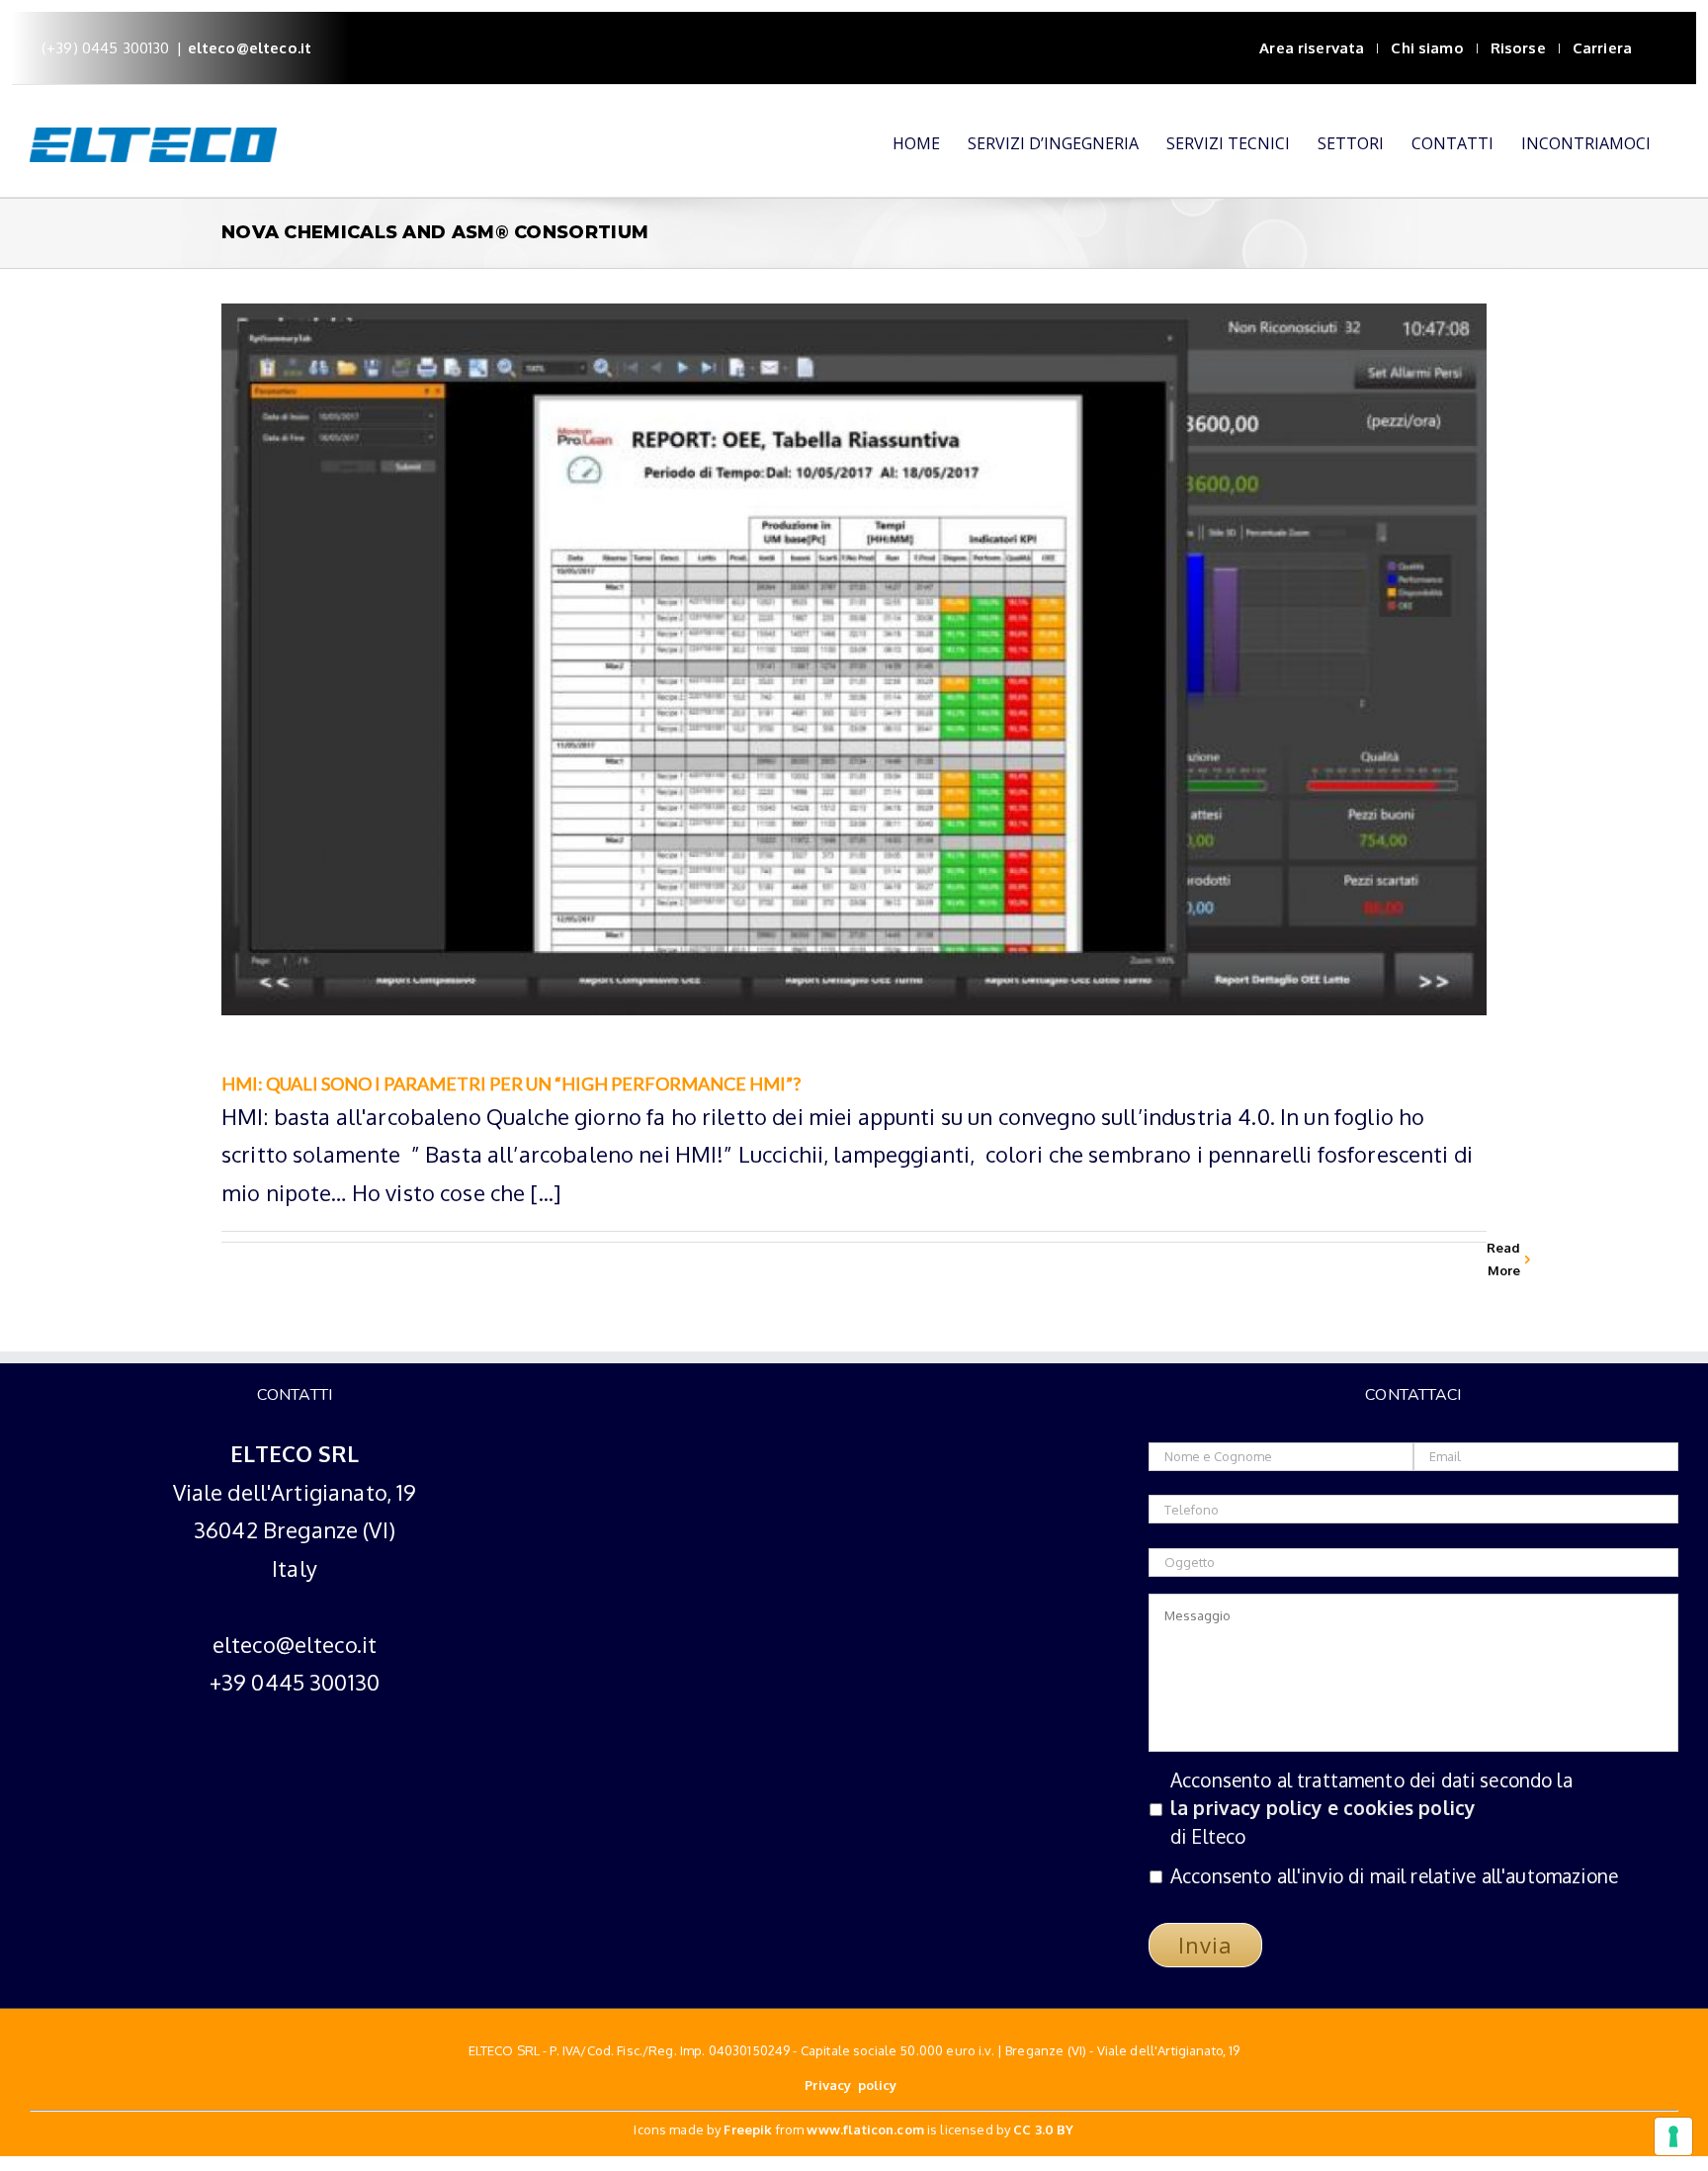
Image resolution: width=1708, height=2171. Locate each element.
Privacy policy (852, 2085)
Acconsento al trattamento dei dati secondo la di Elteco (1371, 1809)
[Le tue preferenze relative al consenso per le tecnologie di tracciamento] (1673, 2136)
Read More (1504, 1259)
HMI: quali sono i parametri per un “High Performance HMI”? (511, 1084)
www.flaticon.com (865, 2129)
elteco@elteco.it (250, 48)
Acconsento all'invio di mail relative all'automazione (1394, 1876)
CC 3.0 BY (1043, 2129)
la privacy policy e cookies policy (1323, 1808)
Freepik (748, 2129)
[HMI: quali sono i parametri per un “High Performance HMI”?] (854, 659)
